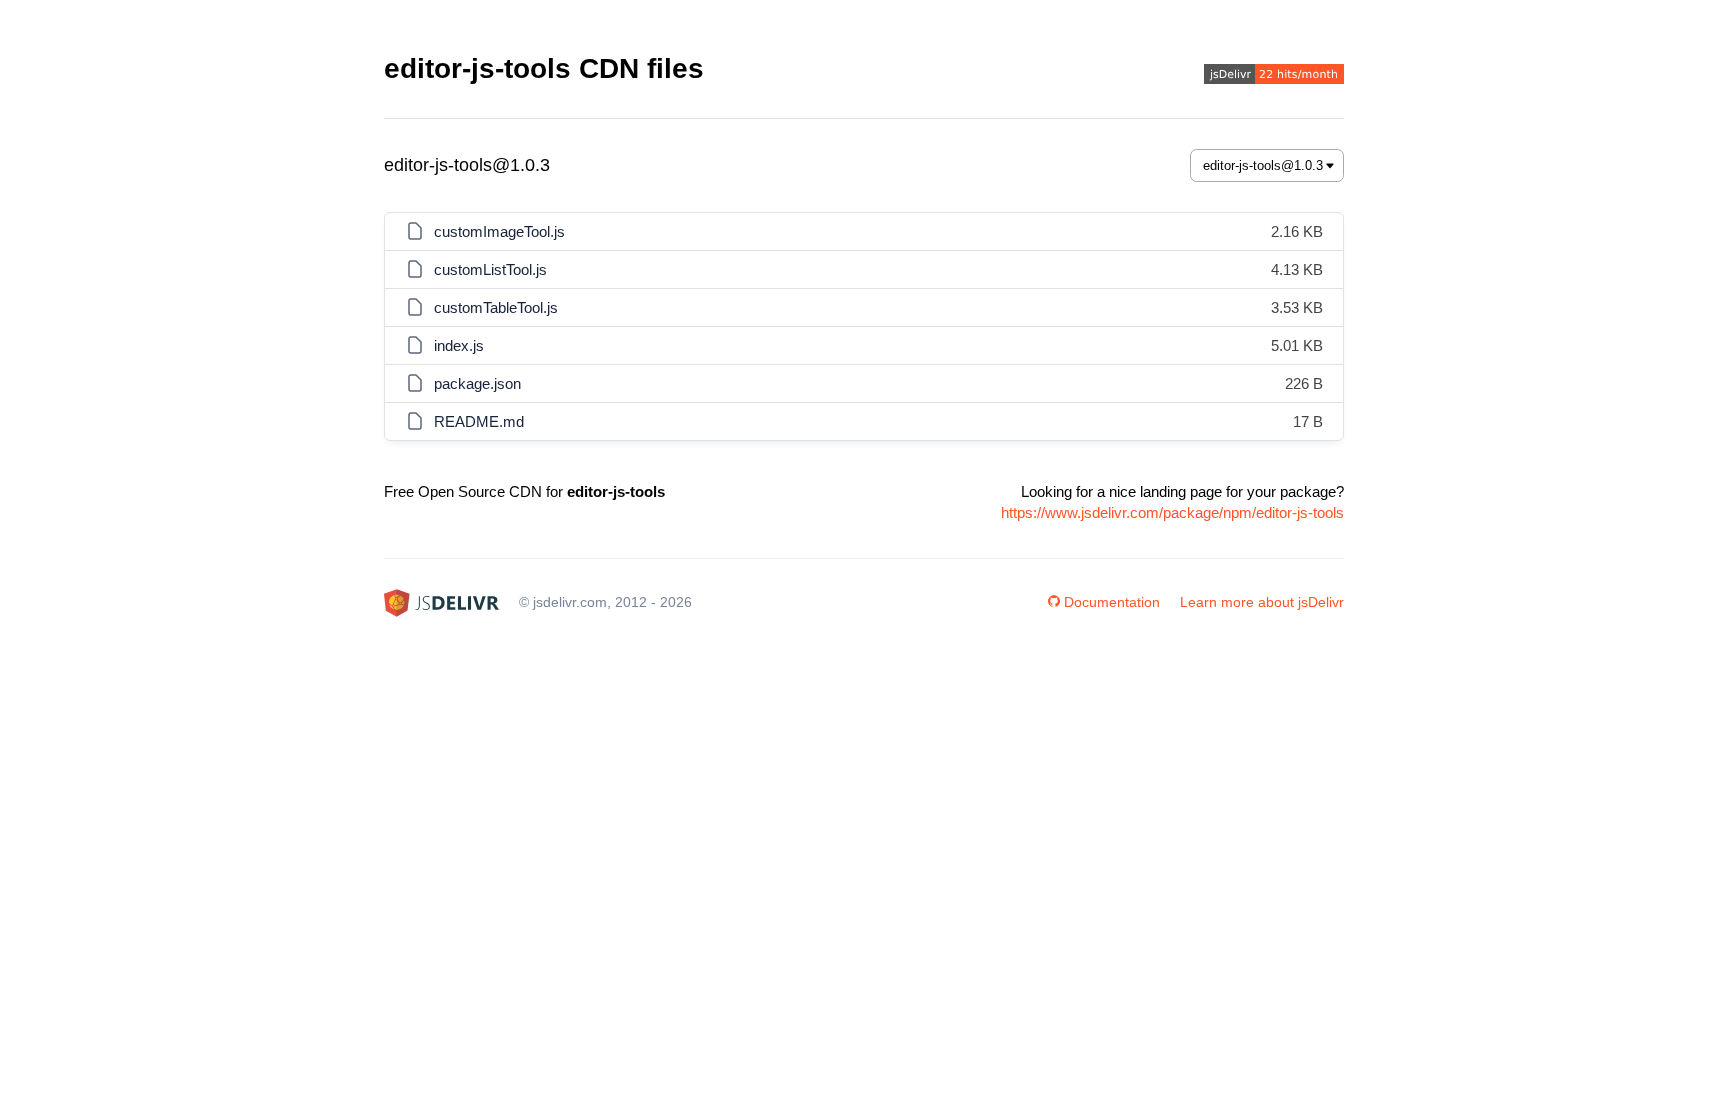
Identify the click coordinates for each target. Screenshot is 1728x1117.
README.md (479, 421)
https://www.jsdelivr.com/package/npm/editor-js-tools (1172, 512)
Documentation (1112, 602)
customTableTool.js (496, 307)
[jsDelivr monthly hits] (1274, 76)
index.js (459, 345)
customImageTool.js (499, 231)
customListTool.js (490, 269)
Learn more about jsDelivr (1262, 602)
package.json (477, 383)
